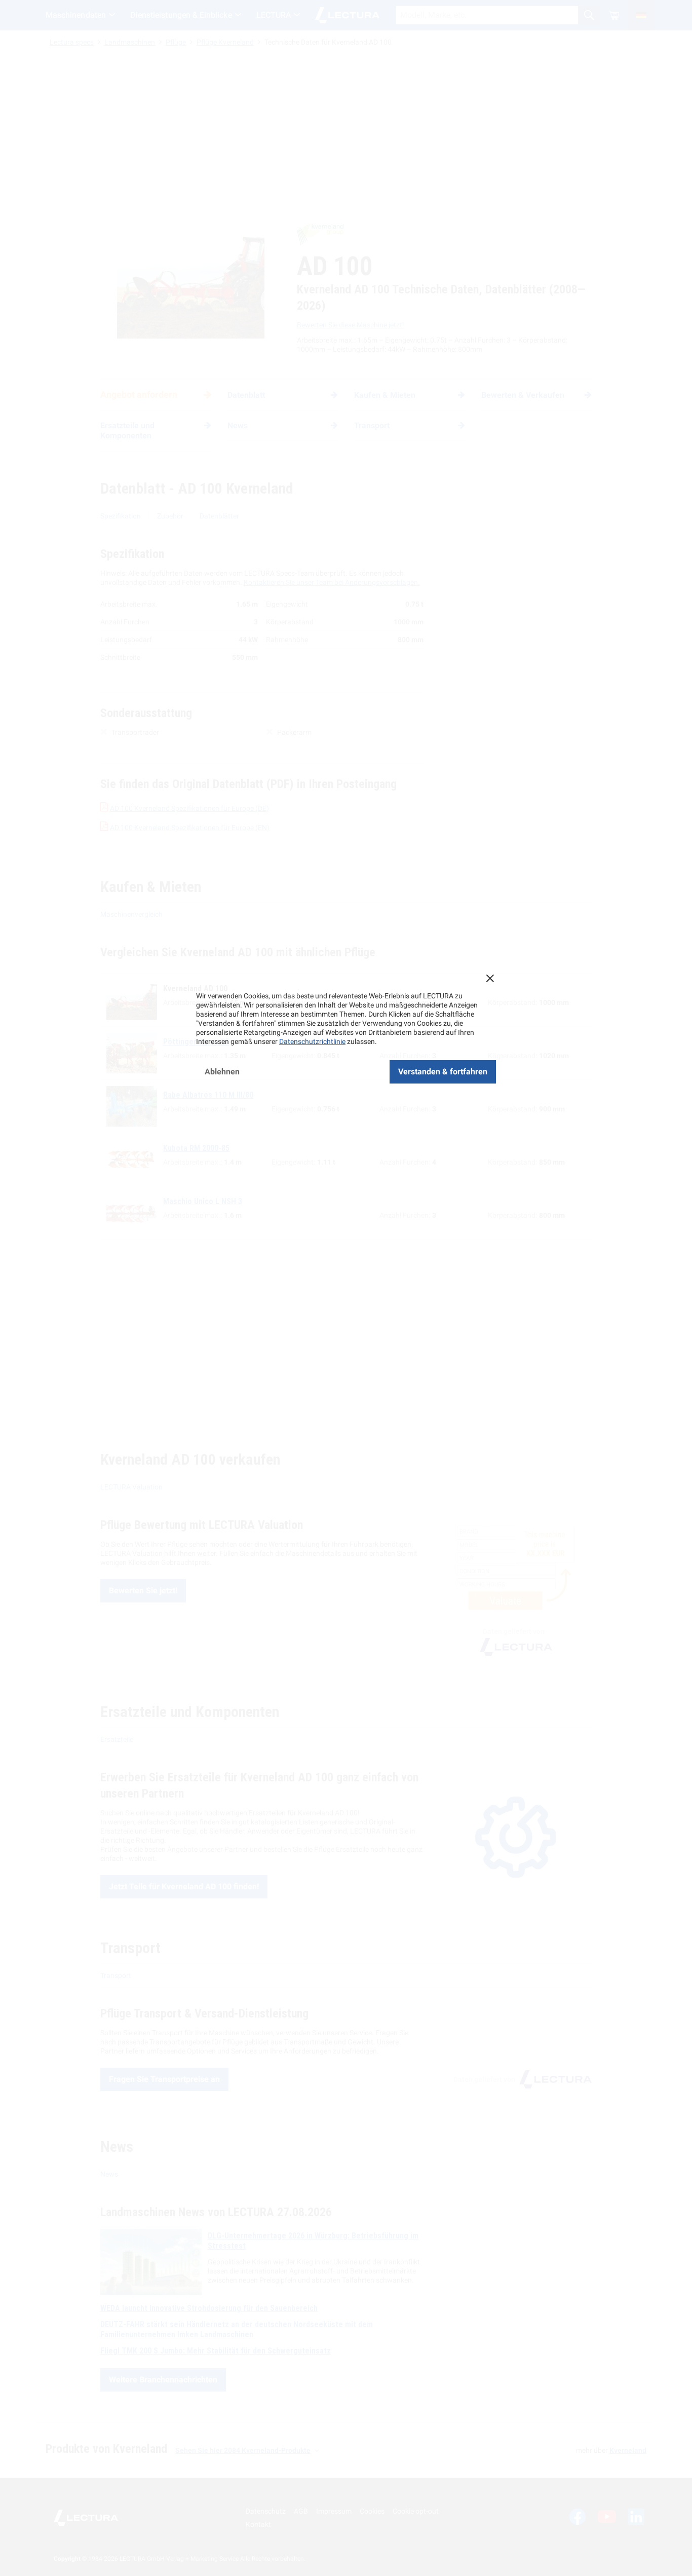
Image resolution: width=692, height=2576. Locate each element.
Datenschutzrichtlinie (312, 1041)
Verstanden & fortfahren (443, 1072)
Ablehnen (222, 1072)
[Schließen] (490, 978)
